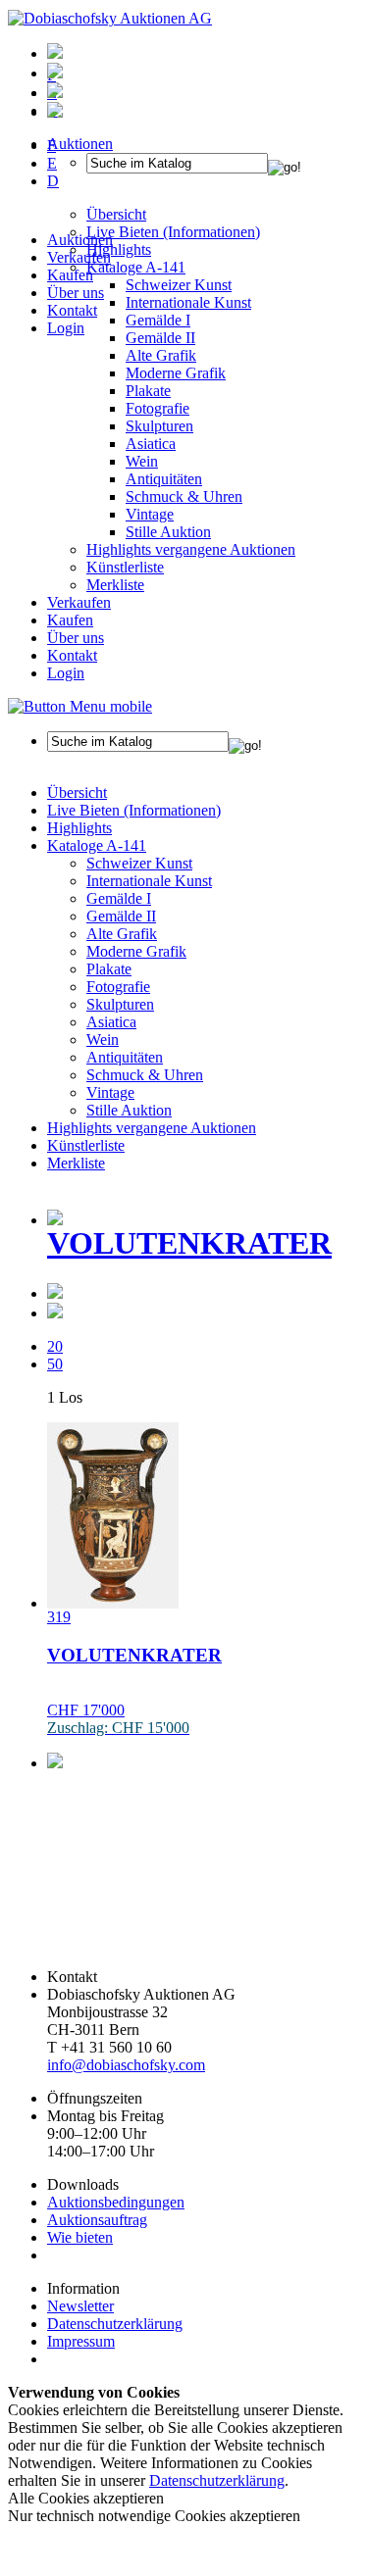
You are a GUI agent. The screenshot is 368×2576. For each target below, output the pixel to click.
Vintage (150, 514)
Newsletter (80, 2306)
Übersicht (77, 793)
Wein (142, 461)
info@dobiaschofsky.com (126, 2065)
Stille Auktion (168, 532)
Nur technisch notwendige (154, 2516)
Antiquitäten (164, 479)
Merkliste (115, 585)
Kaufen (70, 275)
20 (55, 1346)
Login (66, 328)
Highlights (79, 828)
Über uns (76, 293)
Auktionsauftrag (97, 2220)
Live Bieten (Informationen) (134, 810)
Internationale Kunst (149, 881)
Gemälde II (160, 338)
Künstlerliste (125, 567)
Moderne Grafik (176, 373)
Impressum (81, 2341)
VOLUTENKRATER (189, 1243)
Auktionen (80, 240)
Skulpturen (159, 426)
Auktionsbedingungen (116, 2202)
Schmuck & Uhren (184, 496)
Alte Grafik (161, 355)
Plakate (148, 391)
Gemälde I (119, 898)
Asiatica (151, 444)
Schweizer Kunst (139, 863)
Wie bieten (80, 2237)
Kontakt (72, 310)
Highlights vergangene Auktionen (191, 549)
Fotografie (158, 408)
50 (55, 1364)
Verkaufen (79, 257)
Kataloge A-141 (97, 845)
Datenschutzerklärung (115, 2324)
